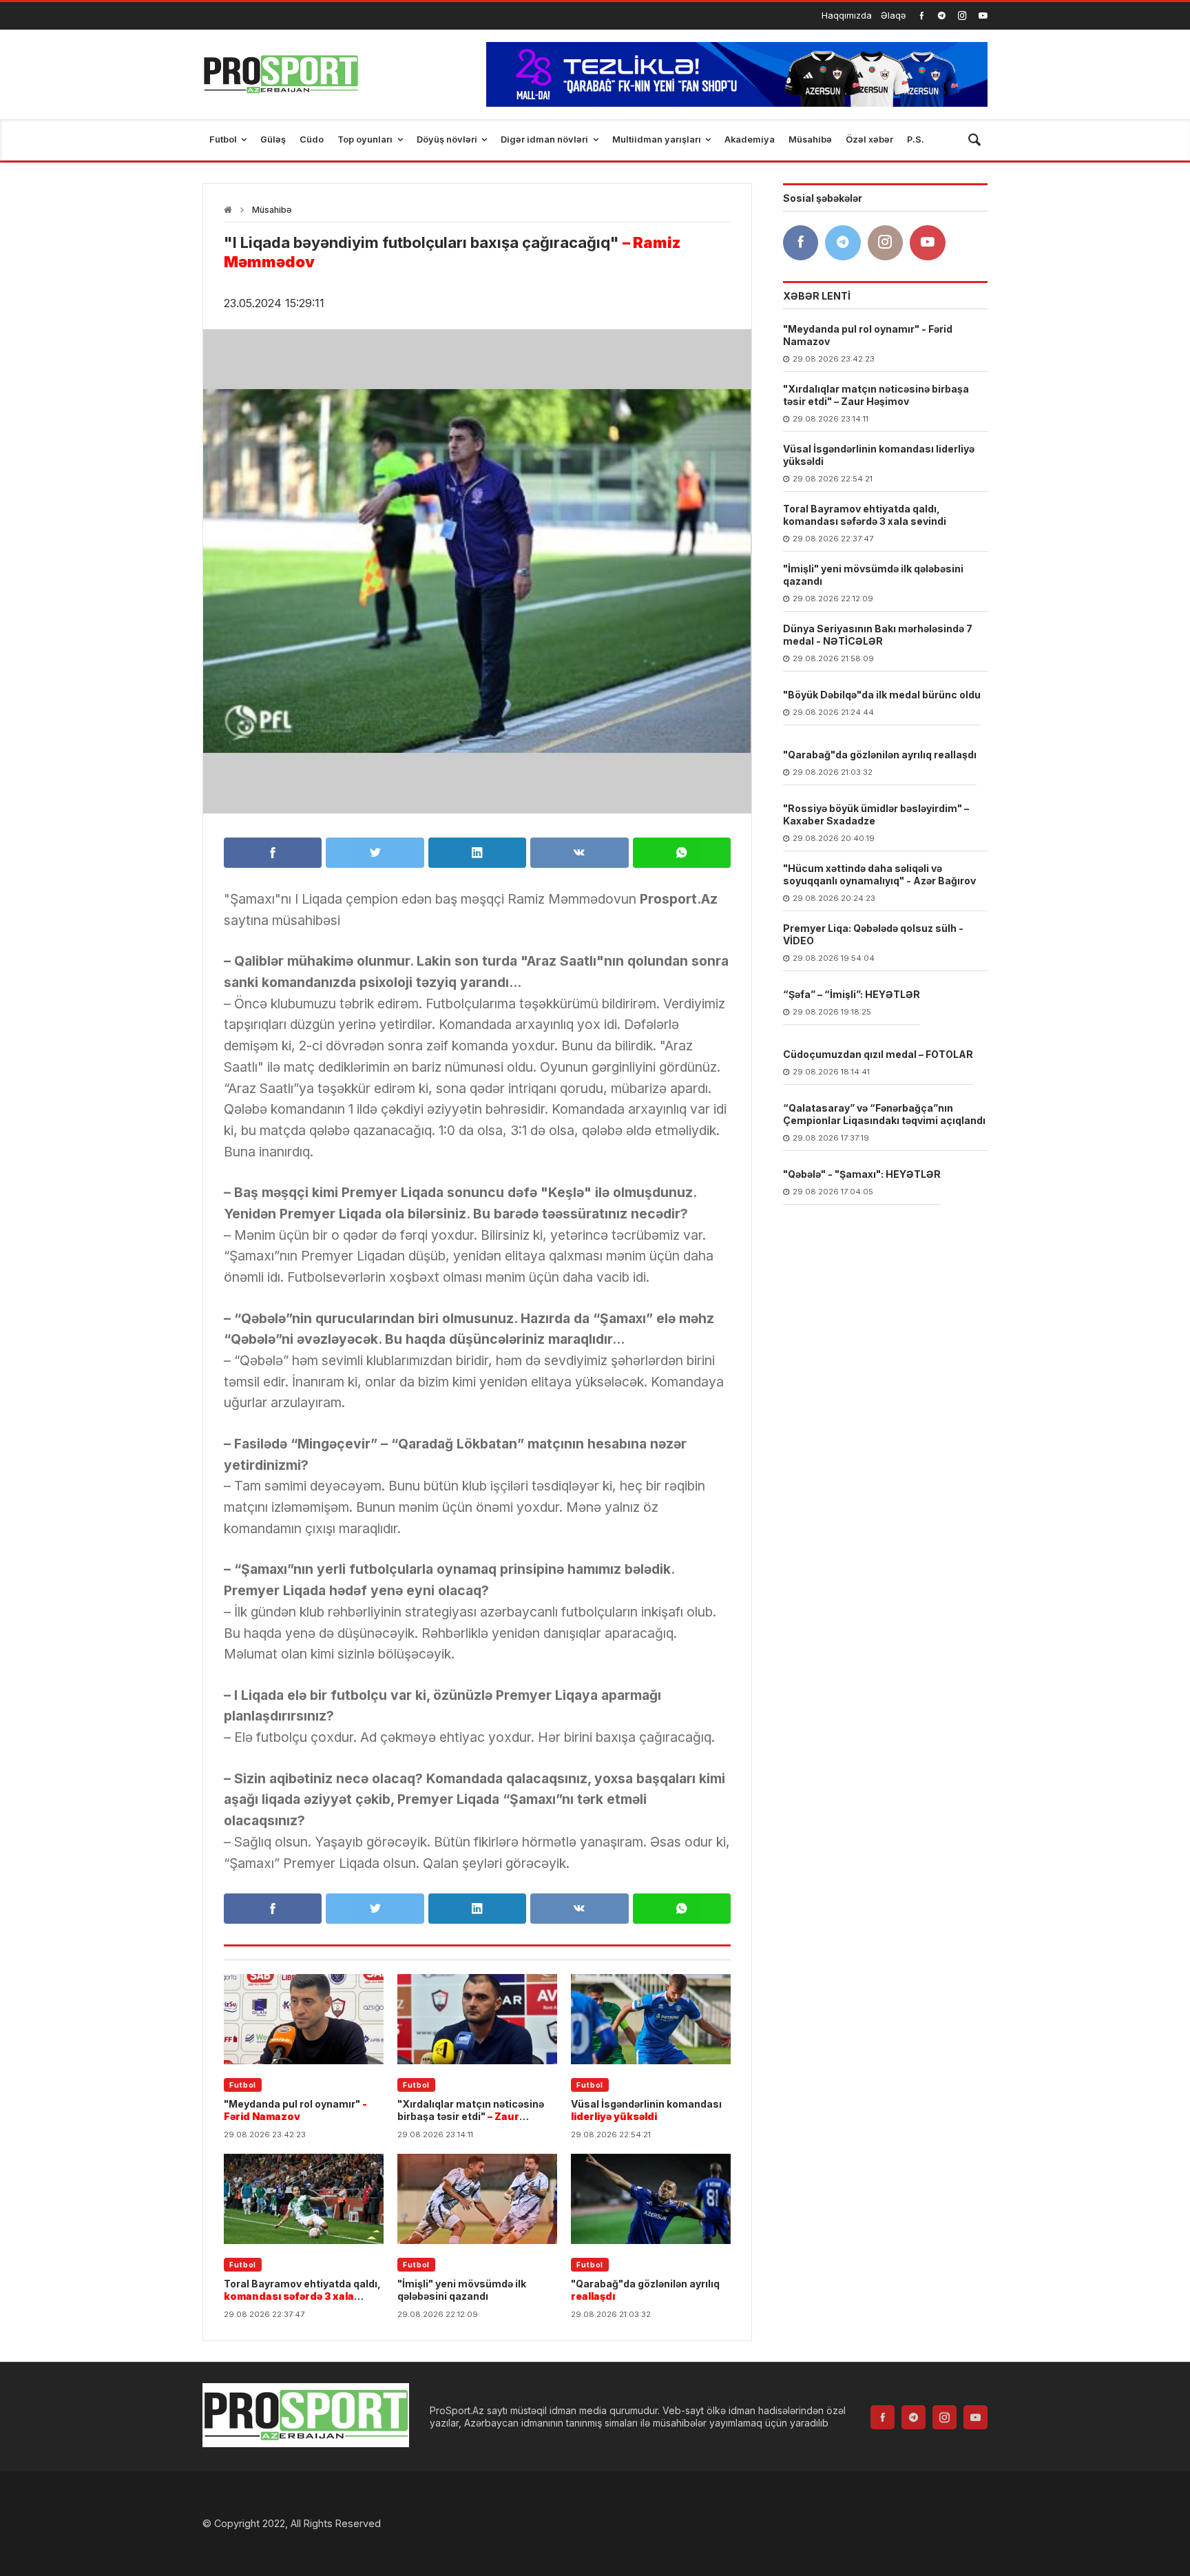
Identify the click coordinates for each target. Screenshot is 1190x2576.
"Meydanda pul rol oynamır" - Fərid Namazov (868, 336)
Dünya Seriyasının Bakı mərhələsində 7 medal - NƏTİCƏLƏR (878, 635)
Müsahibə (272, 210)
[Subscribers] (983, 15)
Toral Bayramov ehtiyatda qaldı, (302, 2290)
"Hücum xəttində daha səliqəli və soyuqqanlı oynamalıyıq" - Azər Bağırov (879, 875)
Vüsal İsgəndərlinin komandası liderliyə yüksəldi (879, 456)
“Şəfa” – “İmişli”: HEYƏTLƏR (852, 995)
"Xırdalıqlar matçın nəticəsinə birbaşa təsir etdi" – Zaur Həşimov (876, 396)
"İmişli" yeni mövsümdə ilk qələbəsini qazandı (462, 2290)
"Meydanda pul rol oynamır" (295, 2110)
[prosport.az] (281, 74)
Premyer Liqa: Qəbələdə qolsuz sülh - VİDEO (873, 935)
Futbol (243, 2085)
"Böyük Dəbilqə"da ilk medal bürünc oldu (882, 695)
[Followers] (942, 15)
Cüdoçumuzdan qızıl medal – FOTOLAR (878, 1055)
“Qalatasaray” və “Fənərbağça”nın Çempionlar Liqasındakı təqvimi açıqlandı (884, 1115)
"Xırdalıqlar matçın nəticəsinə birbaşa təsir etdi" (471, 2110)
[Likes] (922, 15)
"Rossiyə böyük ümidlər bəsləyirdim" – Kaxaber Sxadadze (876, 815)
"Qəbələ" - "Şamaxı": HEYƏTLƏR (862, 1175)
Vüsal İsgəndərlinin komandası (646, 2110)
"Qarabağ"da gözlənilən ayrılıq (645, 2290)
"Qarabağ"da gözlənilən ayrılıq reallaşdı (880, 755)
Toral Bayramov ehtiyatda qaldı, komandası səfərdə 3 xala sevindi (865, 516)
